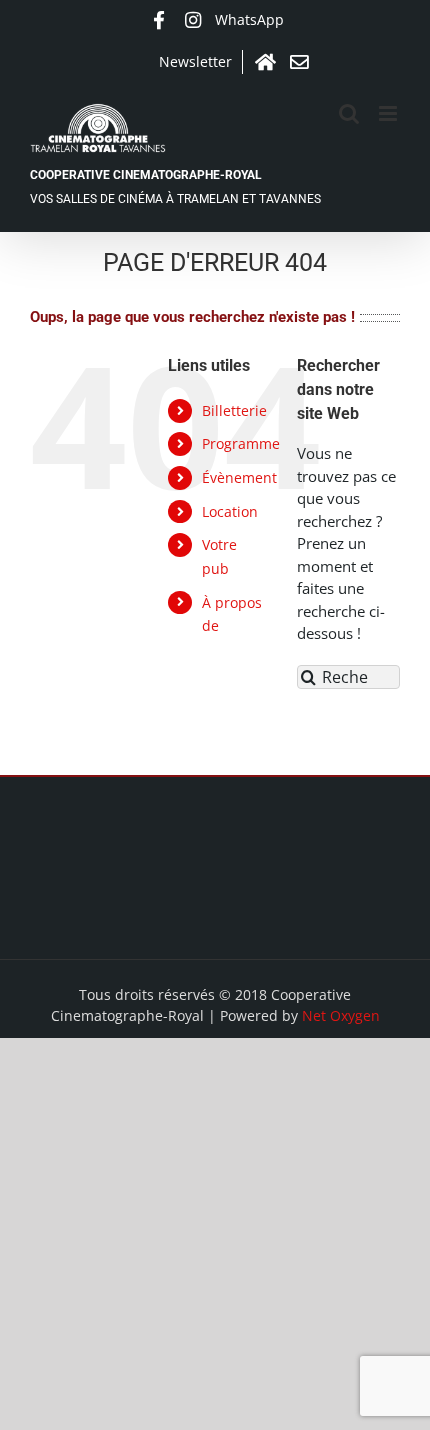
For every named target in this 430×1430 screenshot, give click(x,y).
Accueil (265, 62)
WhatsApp (249, 19)
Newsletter (195, 61)
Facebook (159, 20)
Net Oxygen (341, 1015)
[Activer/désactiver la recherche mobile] (349, 113)
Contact (299, 62)
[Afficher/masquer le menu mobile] (389, 113)
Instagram (193, 20)
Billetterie (234, 410)
